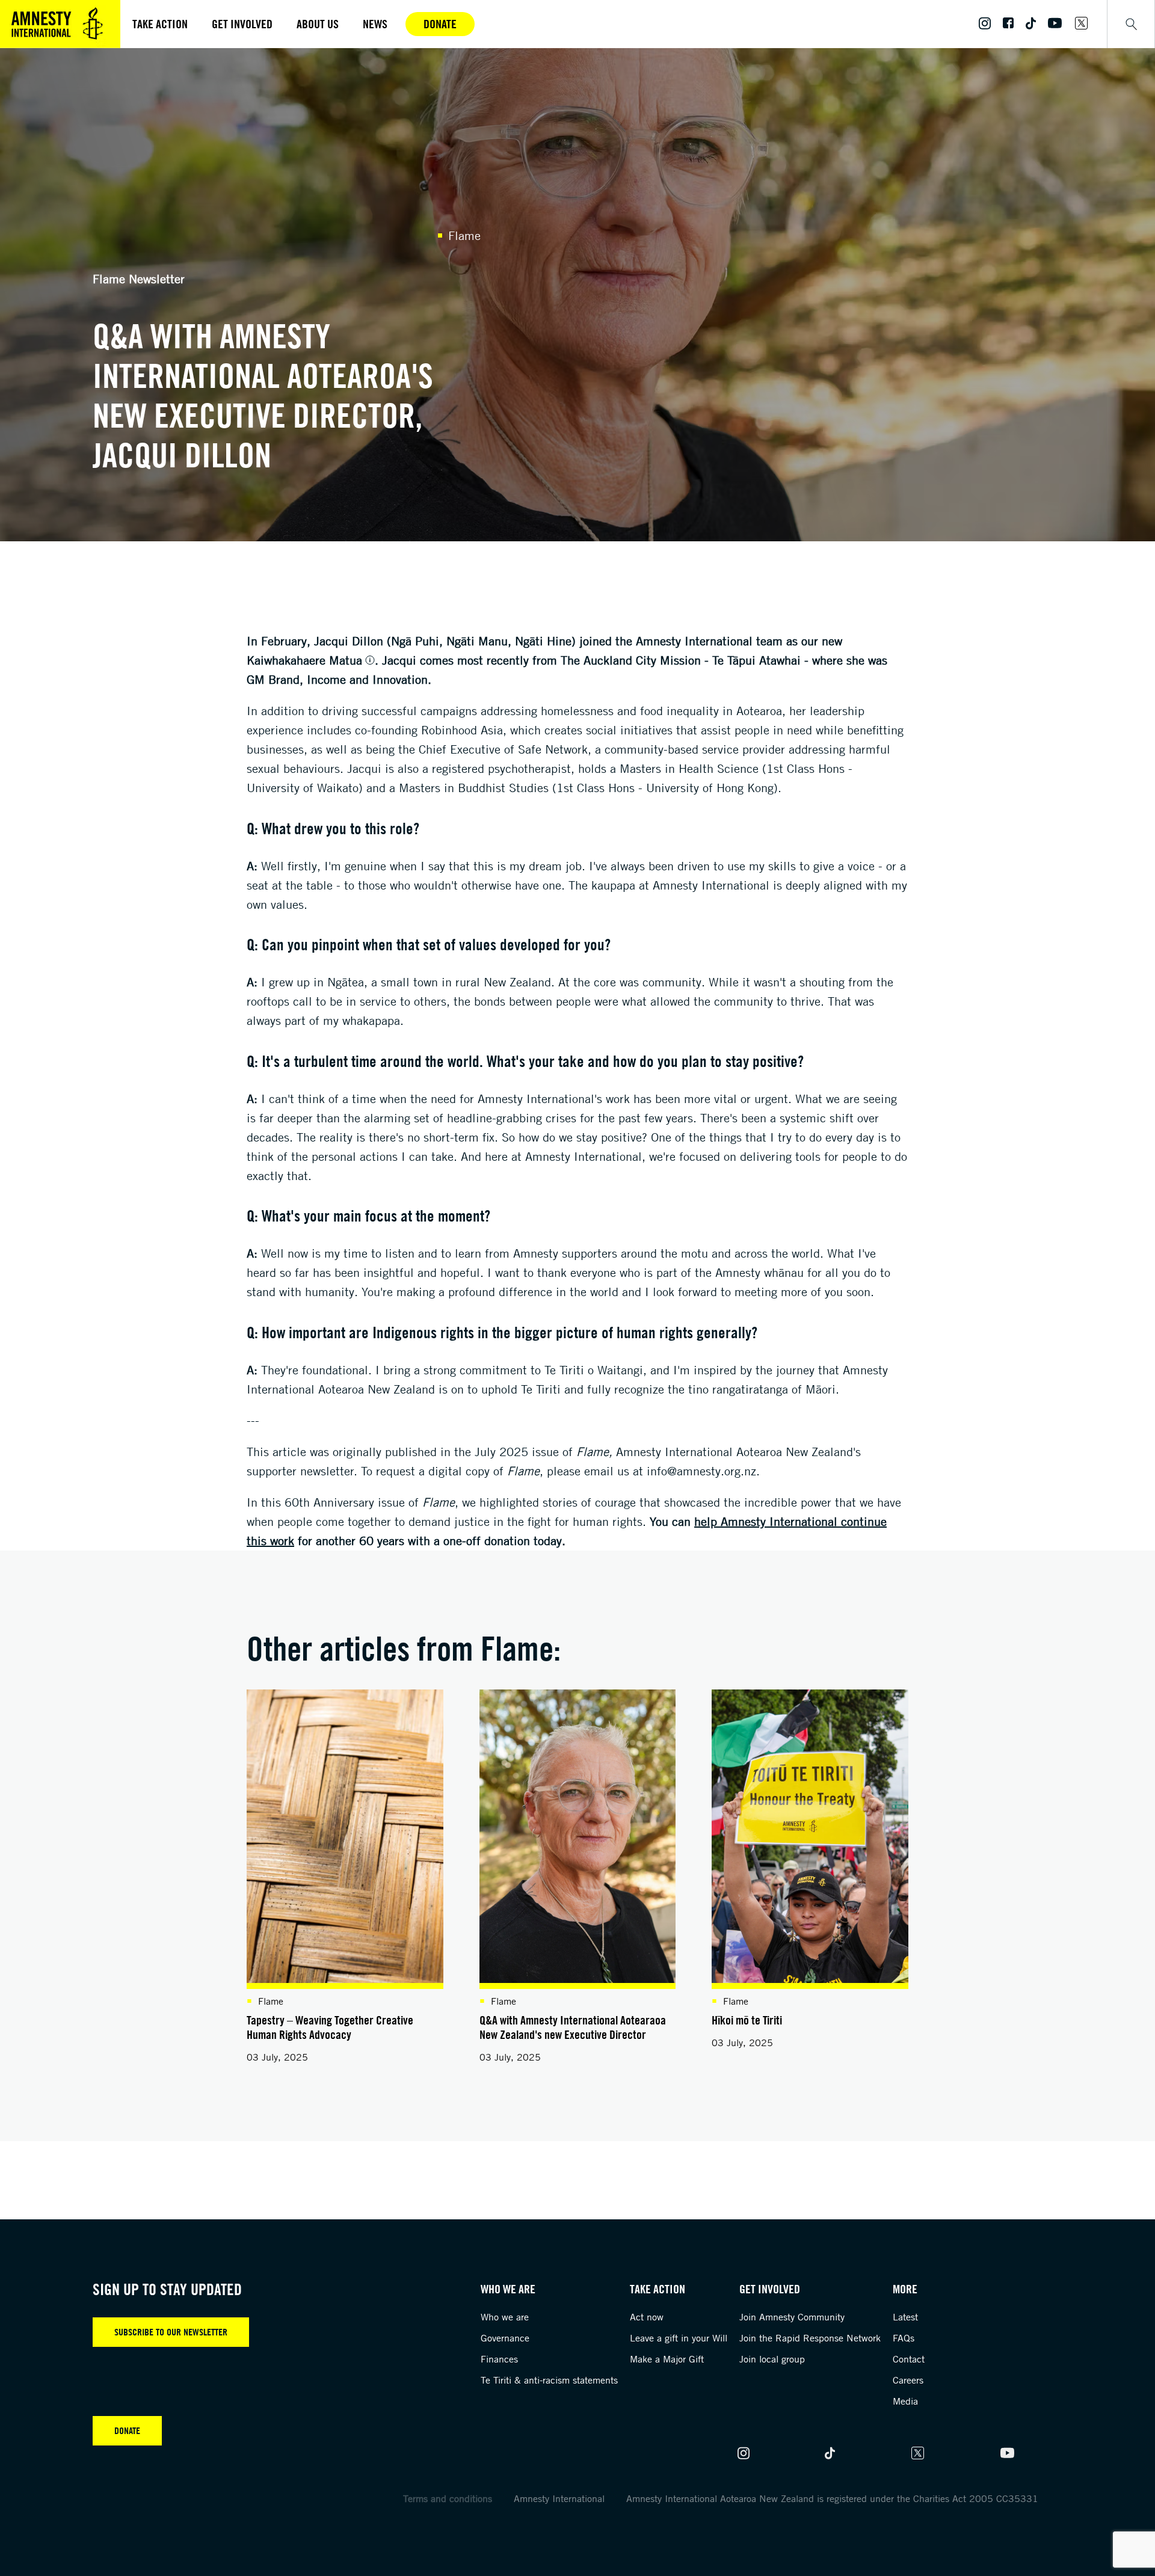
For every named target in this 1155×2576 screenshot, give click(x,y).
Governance (505, 2338)
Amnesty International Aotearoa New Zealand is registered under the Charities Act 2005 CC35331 (832, 2498)
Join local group (772, 2359)
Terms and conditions (448, 2498)
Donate (440, 24)
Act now (647, 2317)
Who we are (505, 2317)
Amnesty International (559, 2498)
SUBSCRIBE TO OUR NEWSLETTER (171, 2332)
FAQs (904, 2338)
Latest (905, 2317)
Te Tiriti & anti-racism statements (549, 2380)
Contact (909, 2359)
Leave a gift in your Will (679, 2338)
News (375, 24)
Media (905, 2401)
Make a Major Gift (667, 2359)
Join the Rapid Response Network (810, 2338)
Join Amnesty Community (792, 2317)
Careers (908, 2380)
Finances (499, 2359)
